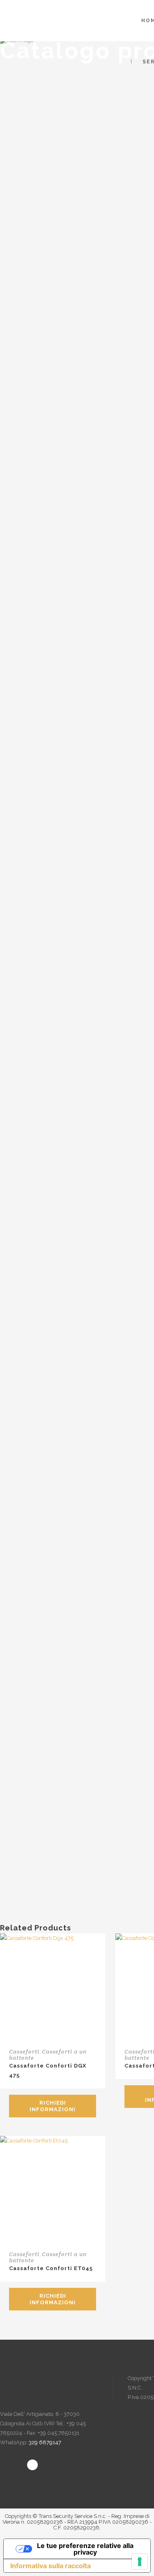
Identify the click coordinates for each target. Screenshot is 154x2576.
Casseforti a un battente (48, 2055)
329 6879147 (45, 2442)
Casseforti (24, 2051)
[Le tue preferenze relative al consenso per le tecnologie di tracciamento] (140, 2562)
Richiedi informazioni (53, 2106)
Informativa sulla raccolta (51, 2566)
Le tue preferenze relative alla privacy (85, 2549)
